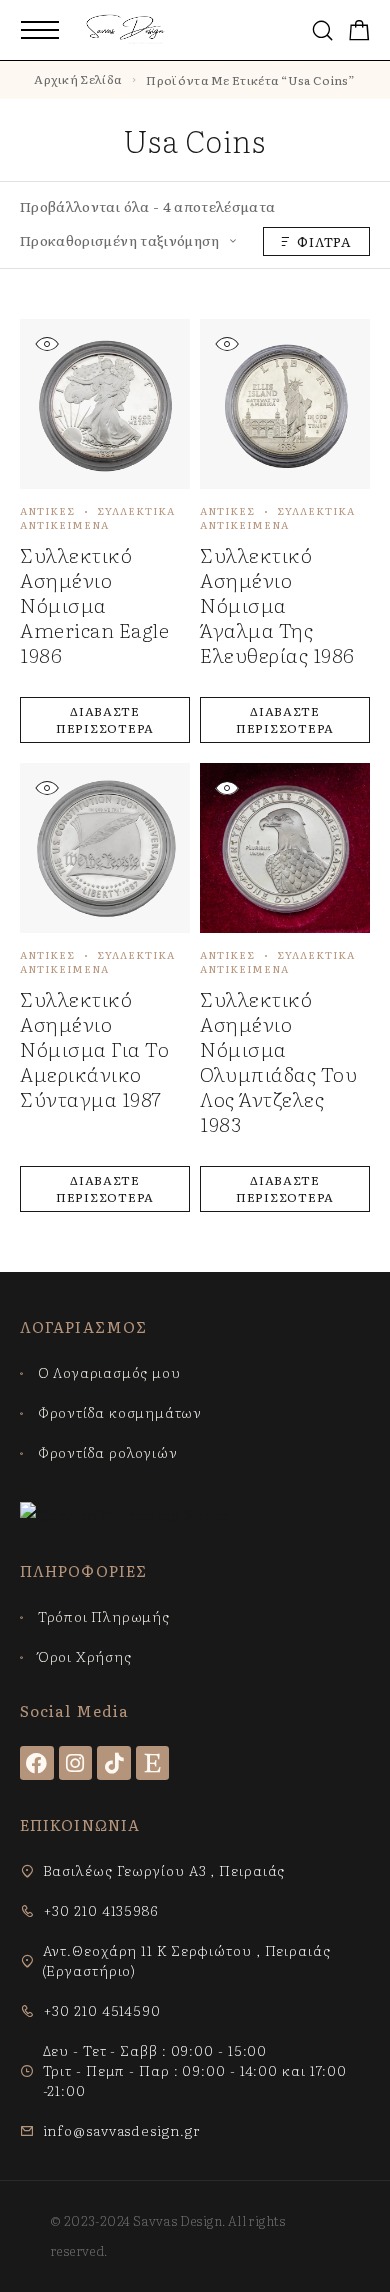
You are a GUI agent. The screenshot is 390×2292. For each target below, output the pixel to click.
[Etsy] (153, 1763)
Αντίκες (47, 510)
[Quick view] (46, 343)
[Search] (322, 30)
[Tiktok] (114, 1763)
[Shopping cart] (359, 31)
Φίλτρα (324, 241)
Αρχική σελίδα (78, 79)
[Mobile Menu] (40, 30)
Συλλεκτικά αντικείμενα (97, 517)
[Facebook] (37, 1763)
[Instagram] (76, 1763)
